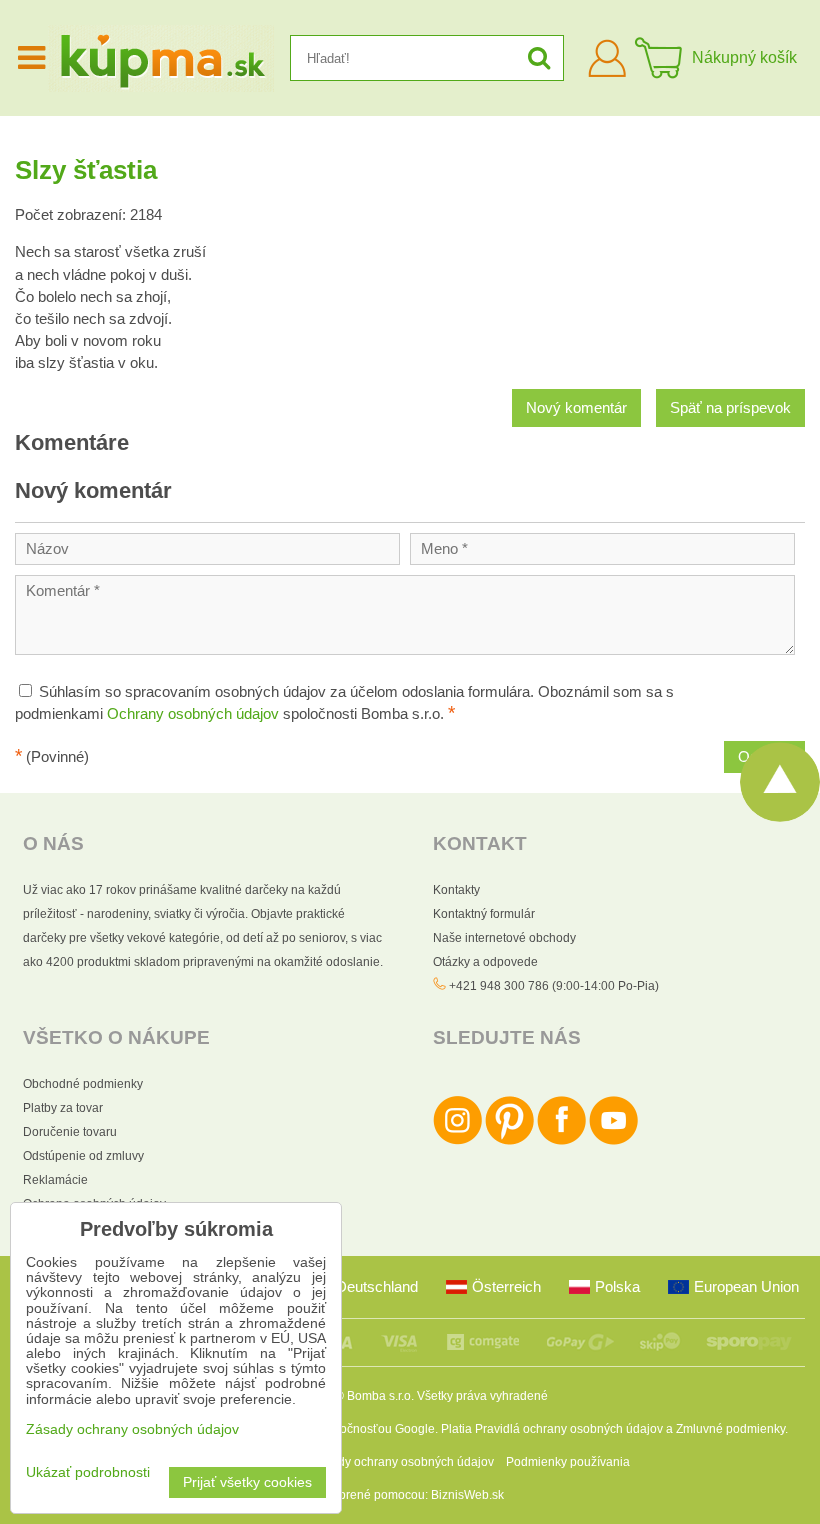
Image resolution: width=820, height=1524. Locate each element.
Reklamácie (55, 1180)
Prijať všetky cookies (247, 1482)
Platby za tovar (63, 1108)
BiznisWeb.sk (467, 1495)
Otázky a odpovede (485, 962)
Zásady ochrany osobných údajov (402, 1462)
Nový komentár (576, 408)
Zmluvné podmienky (730, 1429)
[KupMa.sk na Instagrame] (457, 1141)
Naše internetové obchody (504, 938)
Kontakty (456, 890)
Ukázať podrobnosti (88, 1472)
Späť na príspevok (730, 408)
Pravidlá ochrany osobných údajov (569, 1429)
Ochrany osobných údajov (193, 714)
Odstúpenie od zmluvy (83, 1156)
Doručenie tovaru (70, 1132)
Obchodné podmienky (83, 1084)
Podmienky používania (568, 1462)
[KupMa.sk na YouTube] (613, 1141)
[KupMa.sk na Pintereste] (509, 1141)
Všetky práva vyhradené (482, 1396)
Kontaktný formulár (484, 914)
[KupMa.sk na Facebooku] (561, 1141)
